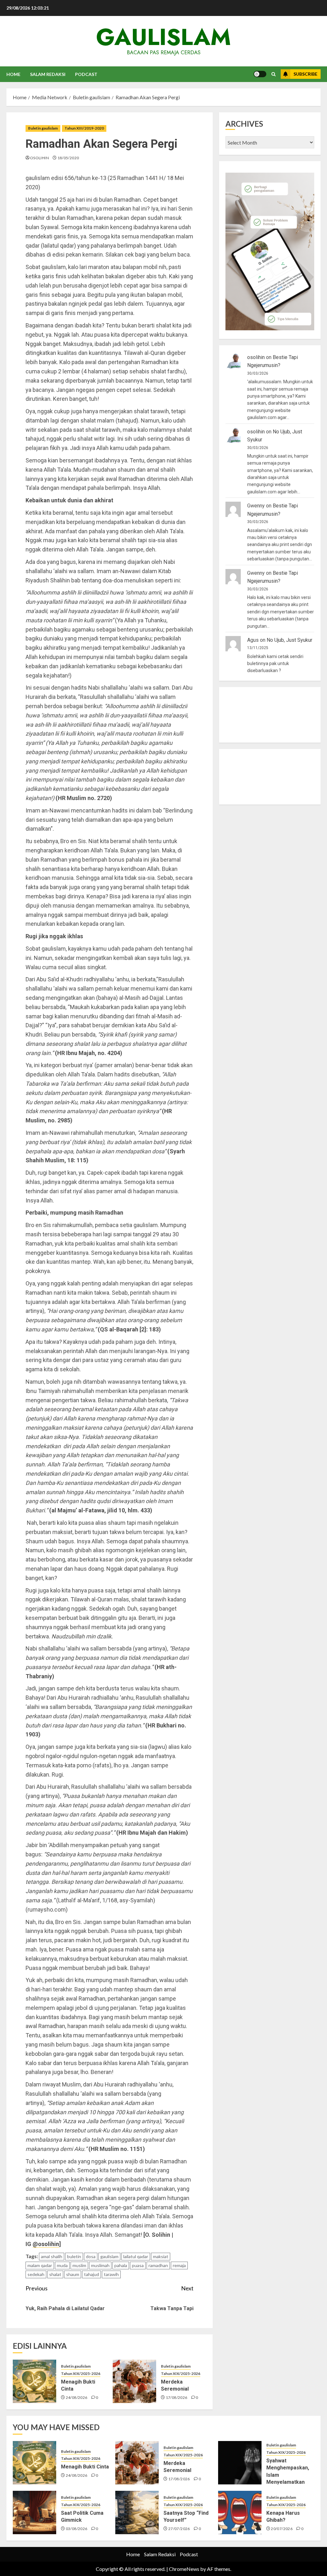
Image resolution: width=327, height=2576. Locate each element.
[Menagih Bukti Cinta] (34, 2381)
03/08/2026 (77, 2529)
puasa (138, 2265)
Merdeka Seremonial (175, 2385)
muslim (79, 2265)
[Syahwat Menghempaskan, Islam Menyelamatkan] (240, 2463)
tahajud (91, 2274)
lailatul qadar (136, 2256)
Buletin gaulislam (43, 128)
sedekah (36, 2274)
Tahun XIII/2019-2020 (84, 128)
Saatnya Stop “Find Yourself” (186, 2516)
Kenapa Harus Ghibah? (283, 2516)
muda (62, 2265)
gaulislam (163, 37)
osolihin (39, 158)
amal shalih (52, 2256)
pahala (121, 2265)
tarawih (111, 2274)
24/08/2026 (77, 2397)
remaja (179, 2265)
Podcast (86, 74)
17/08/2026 (177, 2397)
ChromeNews (184, 2569)
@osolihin (46, 2244)
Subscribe (305, 74)
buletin (74, 2256)
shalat (55, 2274)
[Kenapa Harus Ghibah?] (240, 2512)
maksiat (161, 2256)
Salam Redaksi (48, 74)
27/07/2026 (179, 2529)
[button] (274, 74)
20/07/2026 (282, 2529)
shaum (73, 2274)
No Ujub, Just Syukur (289, 640)
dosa (91, 2256)
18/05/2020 (68, 158)
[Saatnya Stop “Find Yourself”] (137, 2512)
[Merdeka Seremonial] (134, 2381)
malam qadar (40, 2265)
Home (13, 74)
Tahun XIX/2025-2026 (81, 2374)
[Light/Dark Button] (260, 74)
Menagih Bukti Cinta (85, 2467)
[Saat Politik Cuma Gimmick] (34, 2512)
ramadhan (158, 2265)
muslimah (100, 2265)
